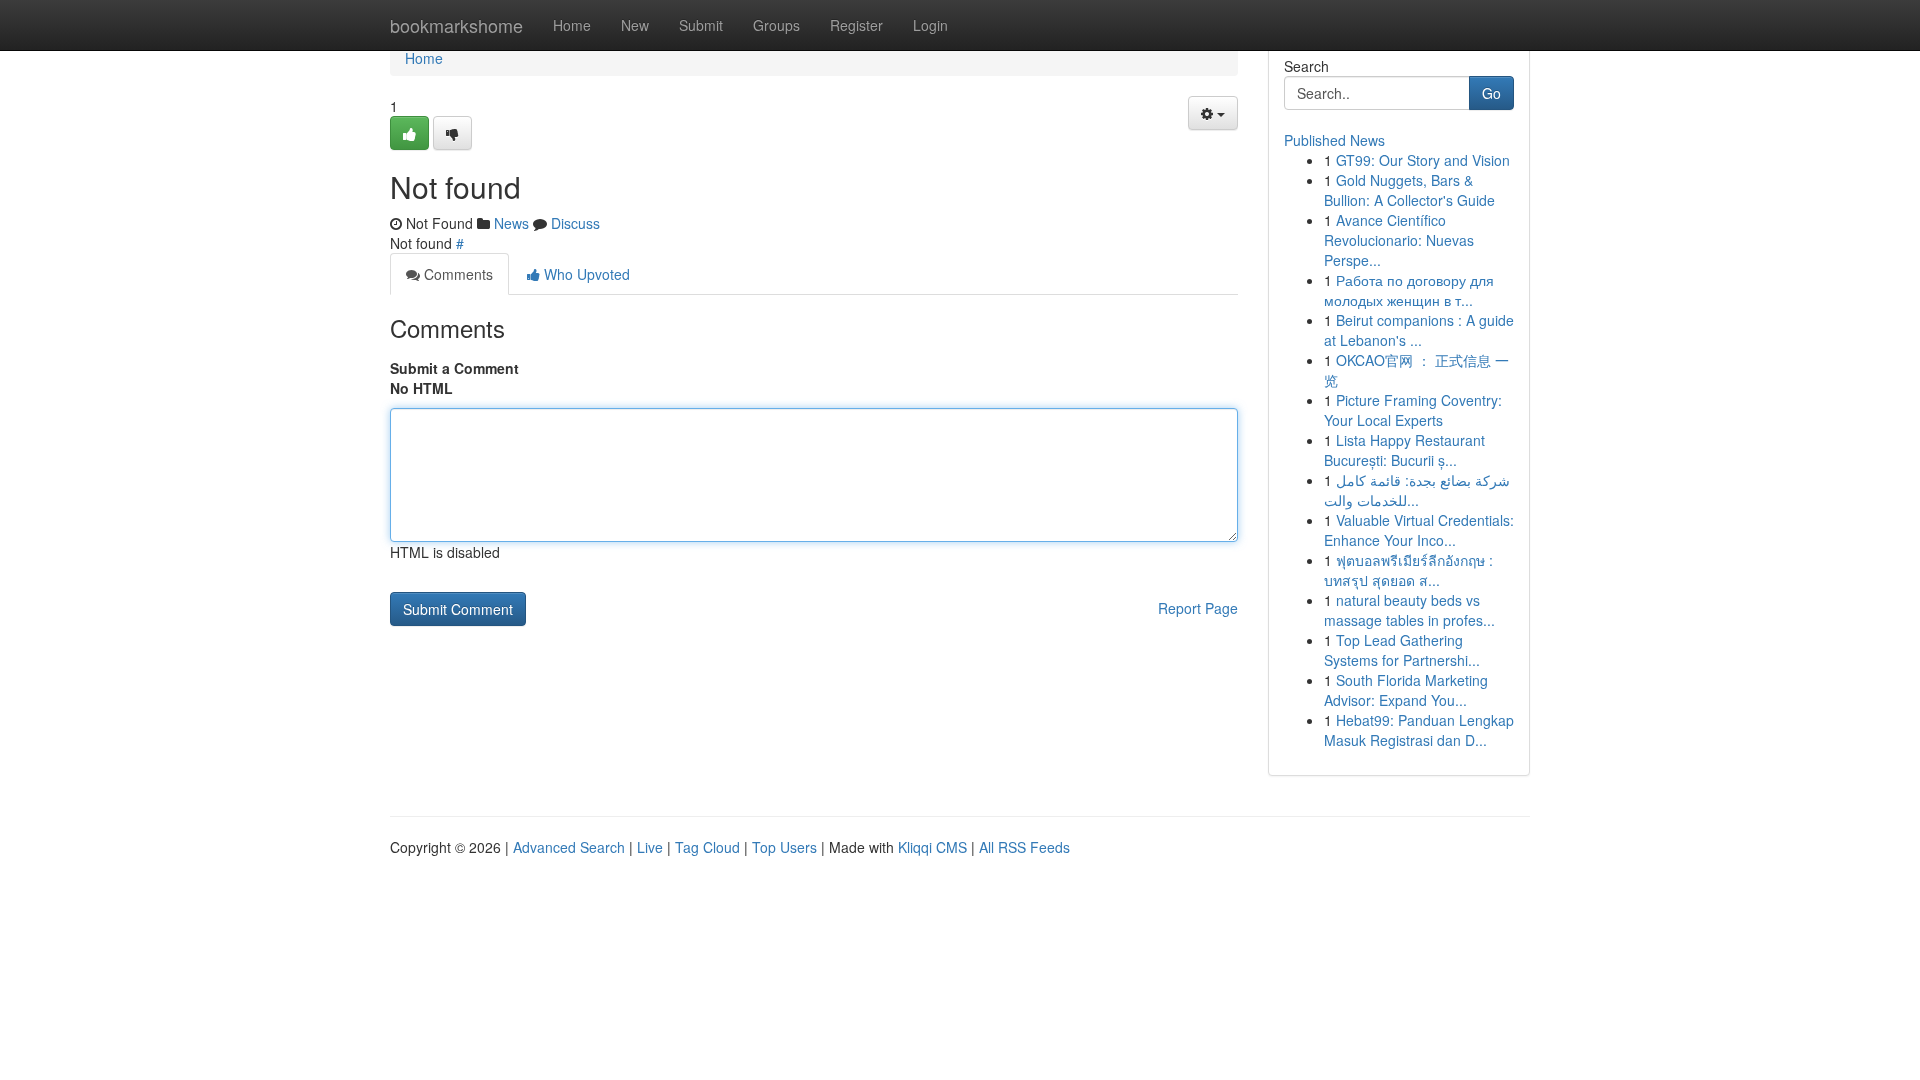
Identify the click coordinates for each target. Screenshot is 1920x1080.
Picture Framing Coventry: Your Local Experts (1413, 410)
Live (650, 847)
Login (930, 25)
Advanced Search (569, 847)
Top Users (784, 847)
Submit (701, 25)
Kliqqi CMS (932, 847)
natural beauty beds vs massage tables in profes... (1409, 610)
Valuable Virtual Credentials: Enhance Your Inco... (1419, 530)
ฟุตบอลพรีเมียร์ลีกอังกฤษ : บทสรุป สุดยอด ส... (1408, 570)
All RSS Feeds (1024, 847)
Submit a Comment (454, 368)
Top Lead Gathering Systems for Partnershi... (1402, 650)
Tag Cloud (707, 847)
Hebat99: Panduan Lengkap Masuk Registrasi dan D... (1419, 730)
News (511, 223)
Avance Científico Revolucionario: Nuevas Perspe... (1399, 240)
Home (572, 25)
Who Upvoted (585, 274)
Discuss (575, 223)
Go (1491, 93)
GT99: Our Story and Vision (1423, 160)
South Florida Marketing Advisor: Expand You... (1406, 690)
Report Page (1198, 608)
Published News (1334, 140)
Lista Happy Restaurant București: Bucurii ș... (1404, 450)
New (635, 25)
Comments (456, 274)
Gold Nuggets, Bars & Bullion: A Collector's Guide (1409, 190)
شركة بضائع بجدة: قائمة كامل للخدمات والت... (1417, 490)
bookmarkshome (456, 25)
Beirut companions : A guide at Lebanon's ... (1419, 330)
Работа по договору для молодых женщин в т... (1409, 290)
